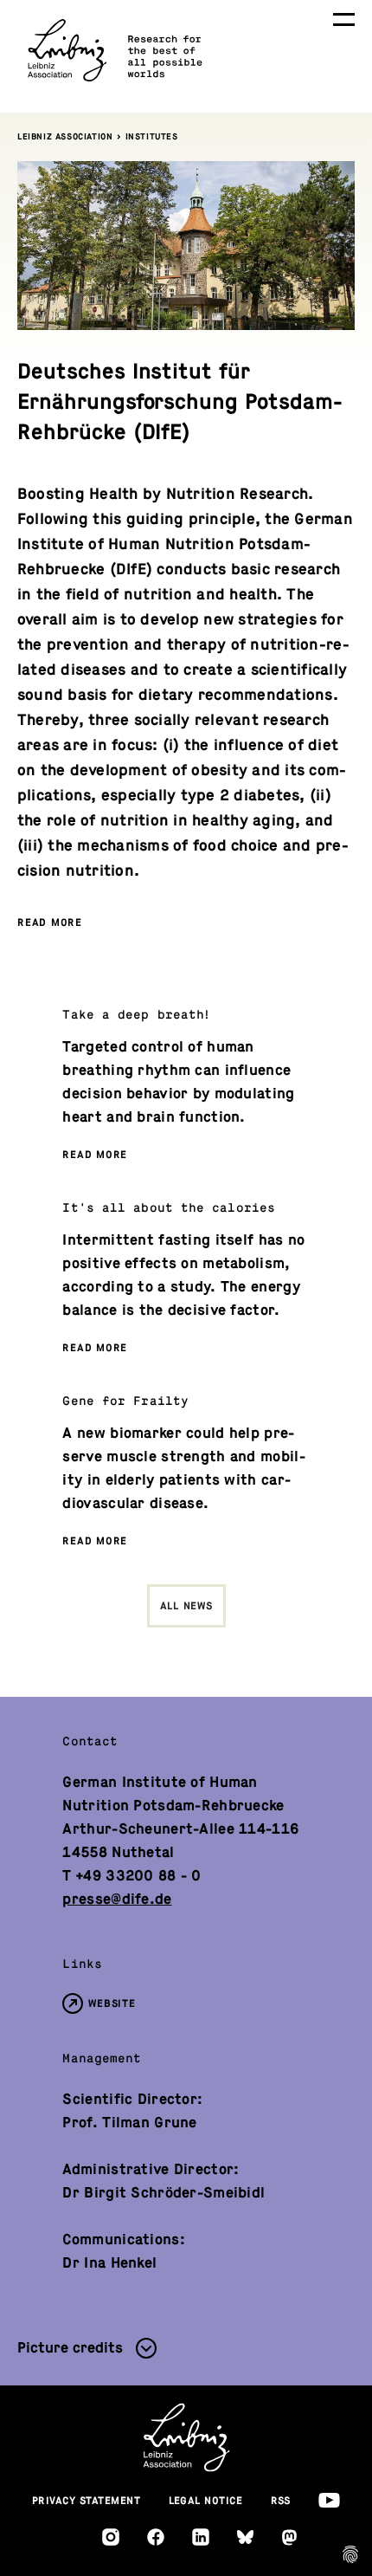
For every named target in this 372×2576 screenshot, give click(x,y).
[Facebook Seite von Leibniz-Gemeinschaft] (156, 2537)
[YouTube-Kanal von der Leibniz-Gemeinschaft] (329, 2500)
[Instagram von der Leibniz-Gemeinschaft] (111, 2537)
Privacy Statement (87, 2501)
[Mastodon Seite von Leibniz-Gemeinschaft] (289, 2537)
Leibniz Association (65, 136)
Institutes (152, 136)
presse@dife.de (117, 1899)
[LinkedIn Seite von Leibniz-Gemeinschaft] (201, 2537)
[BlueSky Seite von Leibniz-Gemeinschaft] (245, 2537)
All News (186, 1606)
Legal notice (206, 2501)
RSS (281, 2501)
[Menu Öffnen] (344, 19)
